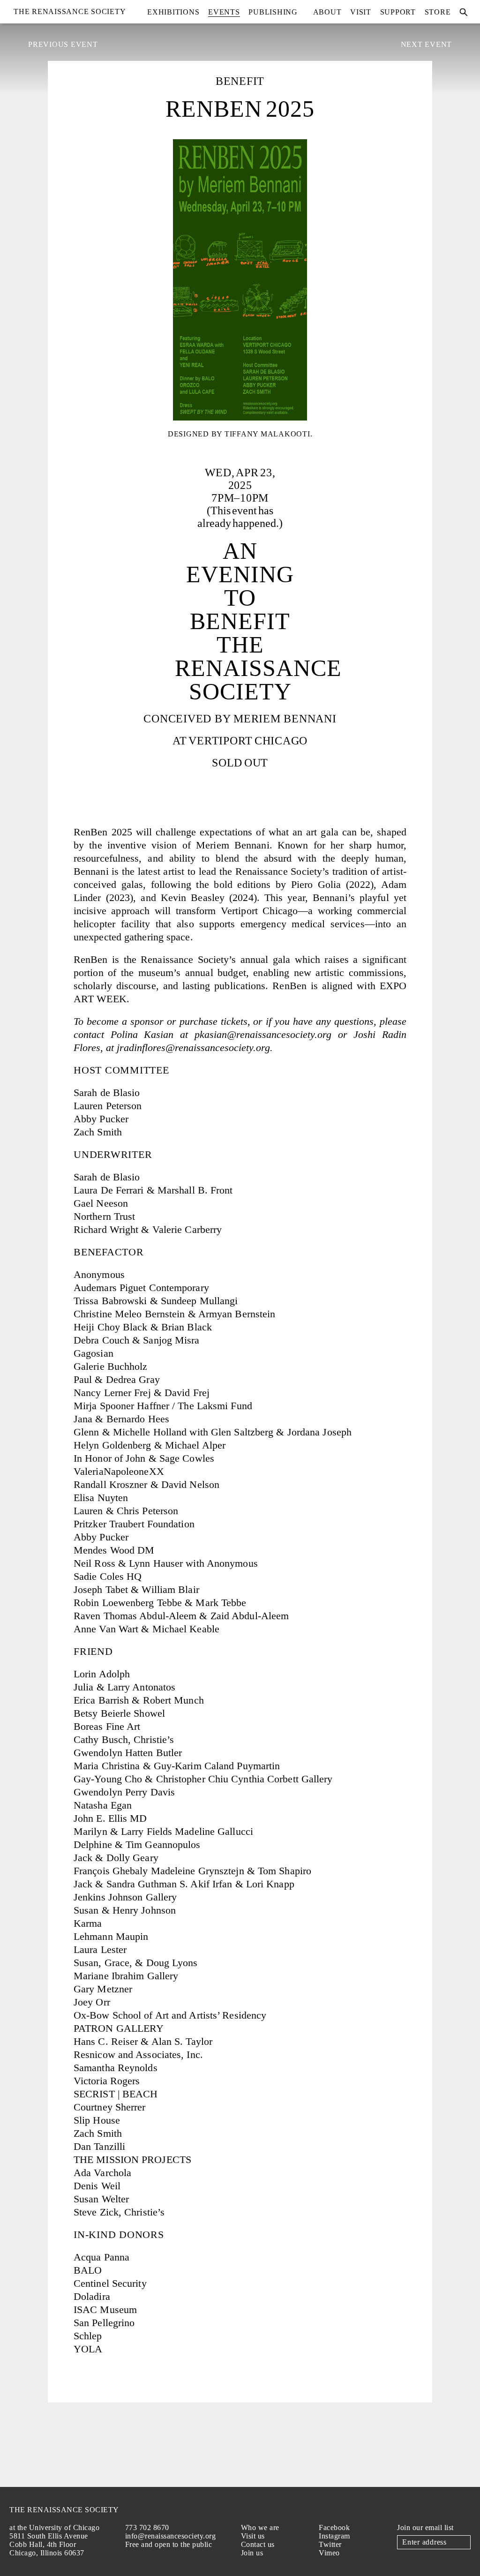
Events (224, 12)
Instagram (334, 2536)
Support (398, 12)
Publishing (273, 12)
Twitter (330, 2544)
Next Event (427, 44)
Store (438, 12)
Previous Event (63, 44)
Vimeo (329, 2553)
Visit (361, 12)
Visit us (253, 2536)
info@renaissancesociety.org (171, 2536)
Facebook (334, 2527)
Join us (252, 2553)
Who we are (260, 2527)
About (327, 12)
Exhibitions (173, 12)
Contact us (258, 2544)
